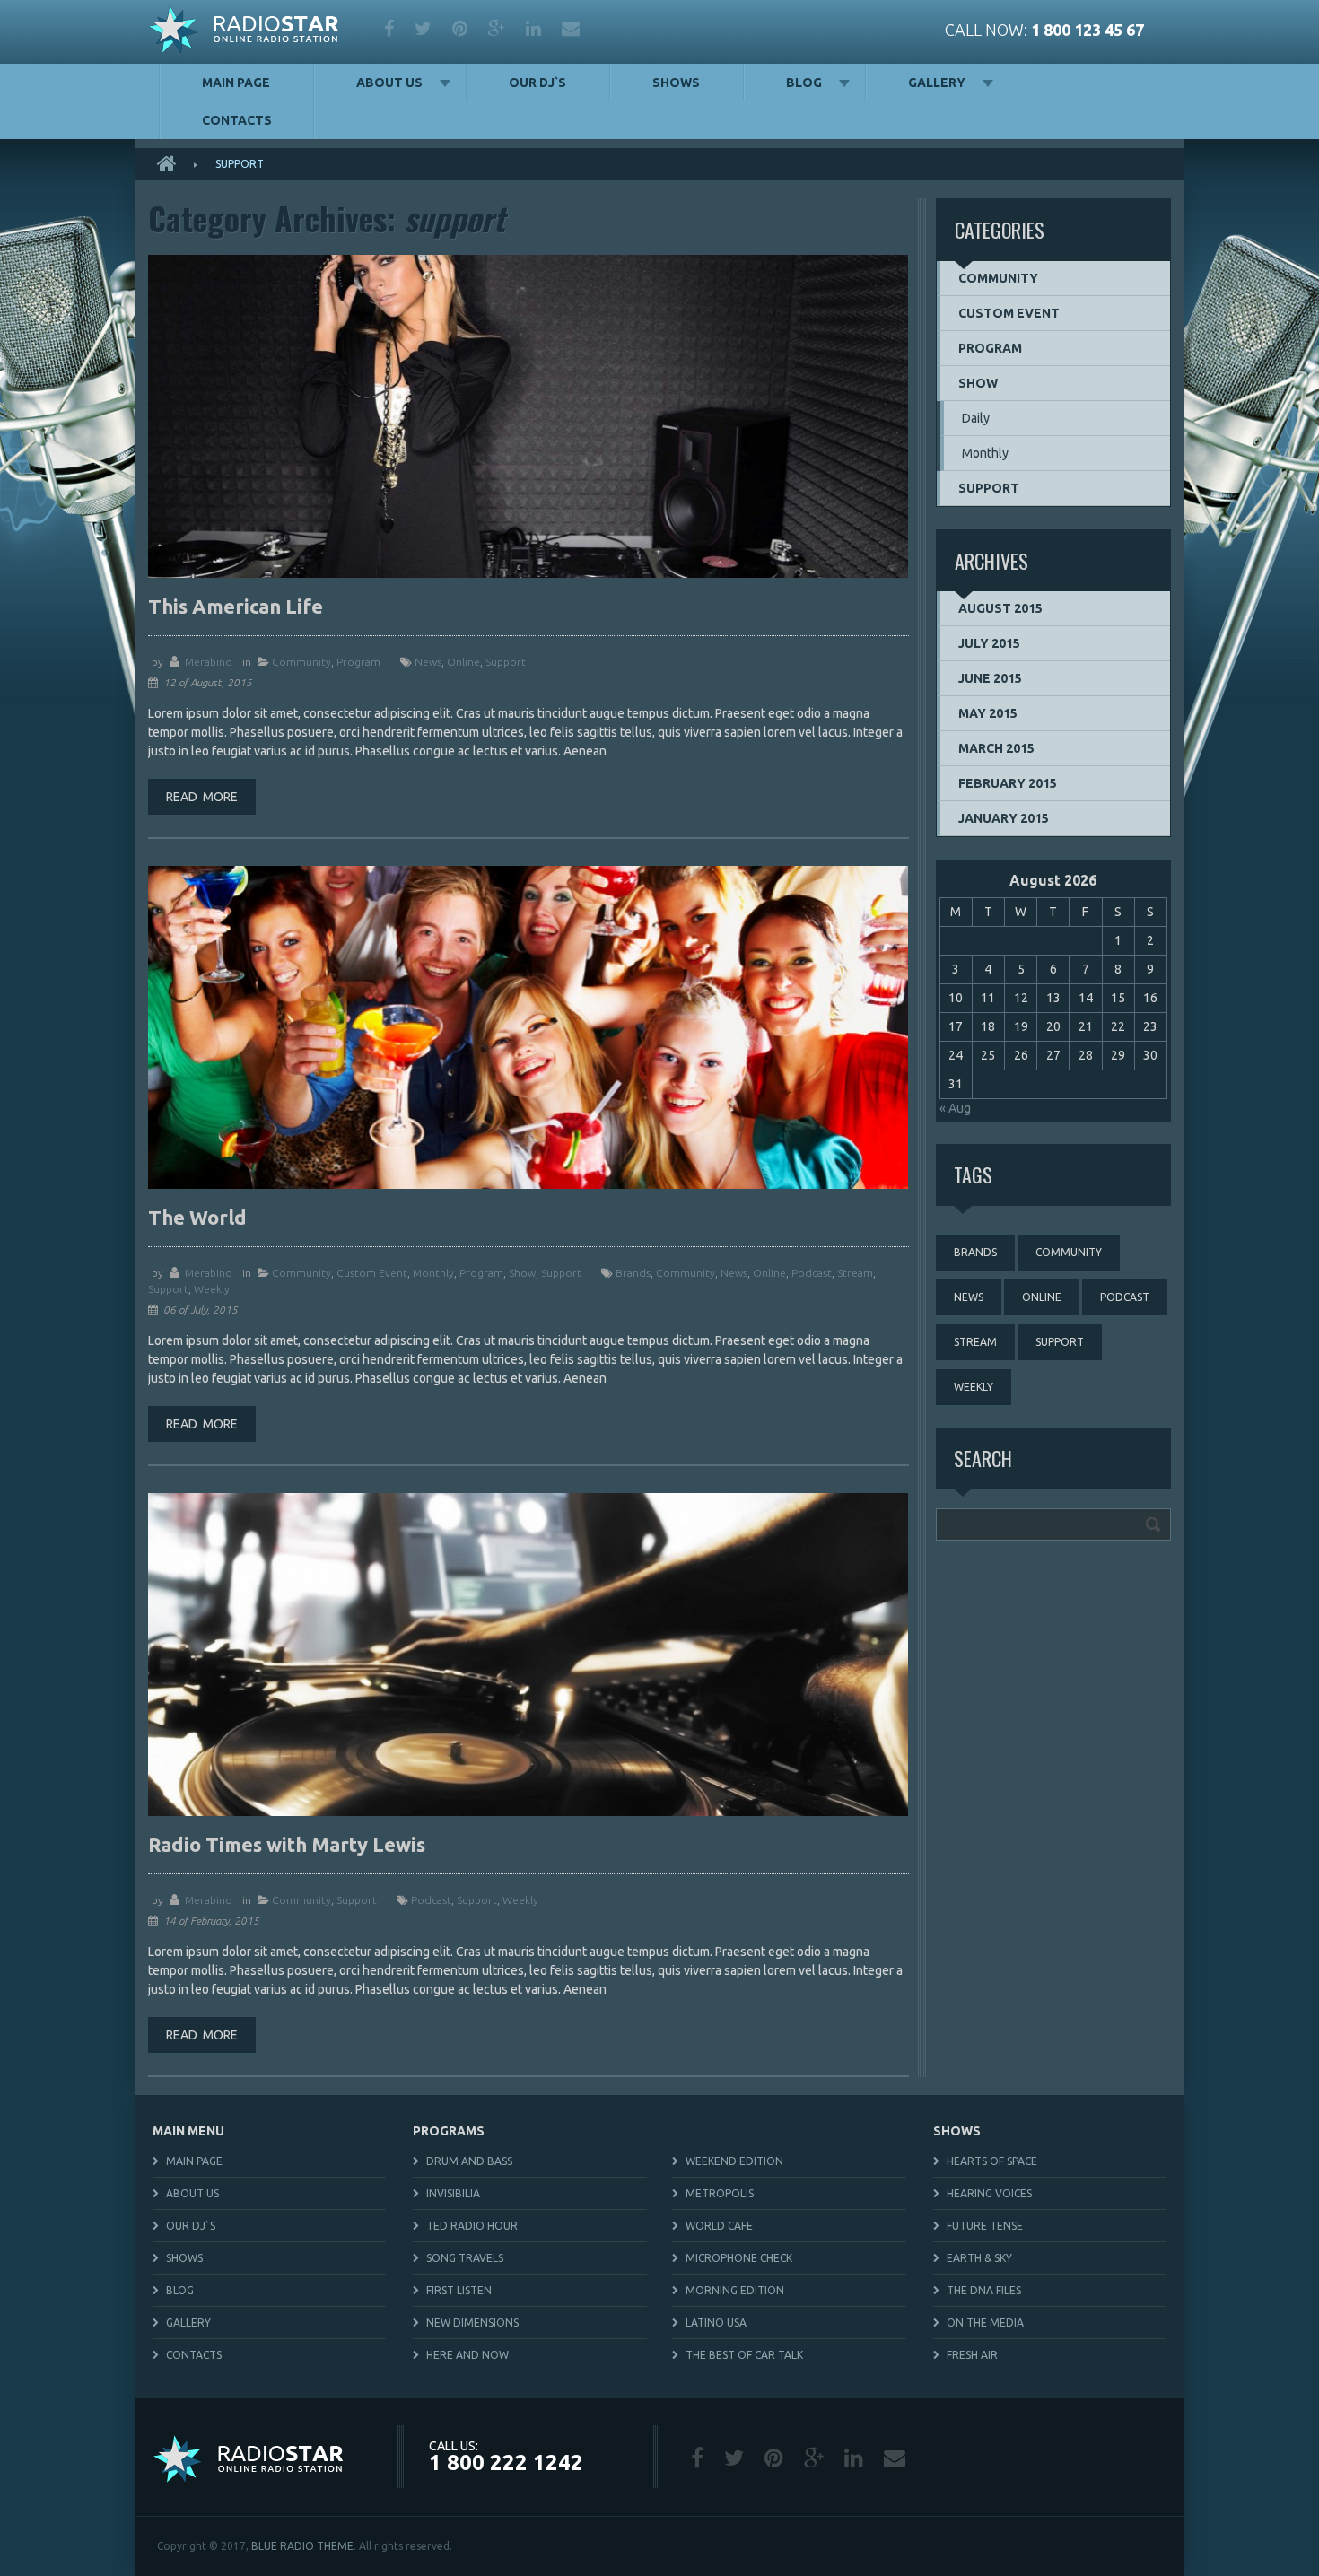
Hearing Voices (989, 2193)
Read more (202, 797)
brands (633, 1273)
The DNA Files (984, 2290)
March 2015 (996, 748)
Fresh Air (972, 2355)
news (428, 662)
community (686, 1273)
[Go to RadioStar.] (173, 164)
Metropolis (720, 2193)
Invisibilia (453, 2193)
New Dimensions (472, 2323)
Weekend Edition (734, 2161)
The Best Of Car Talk (744, 2355)
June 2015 (990, 678)
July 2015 (989, 643)
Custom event (372, 1273)
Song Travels (465, 2258)
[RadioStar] (244, 32)
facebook (390, 29)
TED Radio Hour (472, 2226)
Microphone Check (739, 2258)
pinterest (461, 29)
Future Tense (985, 2226)
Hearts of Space (992, 2161)
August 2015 (1000, 608)
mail (572, 29)
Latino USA (716, 2323)
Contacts (237, 120)
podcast (812, 1273)
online (463, 662)
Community (301, 662)
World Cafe (719, 2226)
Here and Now (467, 2355)
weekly (212, 1289)
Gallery (937, 83)
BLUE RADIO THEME (302, 2546)
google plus (498, 29)
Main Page (236, 83)
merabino (209, 662)
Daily (976, 418)
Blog (804, 83)
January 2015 (1004, 818)
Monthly (433, 1273)
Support (561, 1273)
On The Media (985, 2323)
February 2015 (1008, 783)
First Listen (459, 2290)
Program (358, 662)
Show (522, 1273)
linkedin (535, 29)
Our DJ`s (537, 83)
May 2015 (988, 713)
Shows (676, 83)
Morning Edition (735, 2290)
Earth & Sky (979, 2258)
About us (389, 83)
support (506, 662)
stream (855, 1273)
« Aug (955, 1108)
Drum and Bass (469, 2161)
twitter (424, 29)
